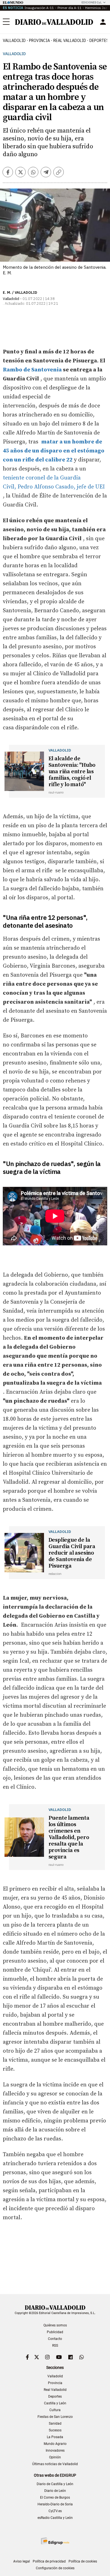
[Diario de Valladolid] (54, 22)
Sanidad (55, 2423)
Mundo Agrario (55, 2444)
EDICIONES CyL (92, 2)
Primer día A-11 (70, 8)
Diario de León (55, 2491)
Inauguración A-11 (39, 8)
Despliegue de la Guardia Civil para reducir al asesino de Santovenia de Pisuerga (72, 1553)
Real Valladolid (70, 41)
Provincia (39, 41)
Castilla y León (55, 2403)
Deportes (55, 2396)
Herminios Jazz (97, 8)
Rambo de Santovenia (32, 370)
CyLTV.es (55, 2511)
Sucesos (55, 2430)
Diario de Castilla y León (55, 2484)
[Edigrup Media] (55, 2541)
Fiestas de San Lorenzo (55, 2417)
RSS (55, 2346)
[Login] (103, 22)
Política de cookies (83, 2561)
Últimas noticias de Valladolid (55, 2464)
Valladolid (14, 41)
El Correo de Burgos (55, 2497)
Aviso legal (22, 2561)
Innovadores (55, 2451)
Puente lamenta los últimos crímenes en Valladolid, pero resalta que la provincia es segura (69, 1838)
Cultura (55, 2410)
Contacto (55, 2339)
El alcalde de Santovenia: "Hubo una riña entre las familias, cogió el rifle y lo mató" (72, 772)
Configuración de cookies (55, 2568)
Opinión (55, 2457)
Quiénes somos (55, 2325)
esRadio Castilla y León (55, 2518)
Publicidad (55, 2332)
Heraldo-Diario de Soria (55, 2504)
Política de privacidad (49, 2561)
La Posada (55, 2437)
